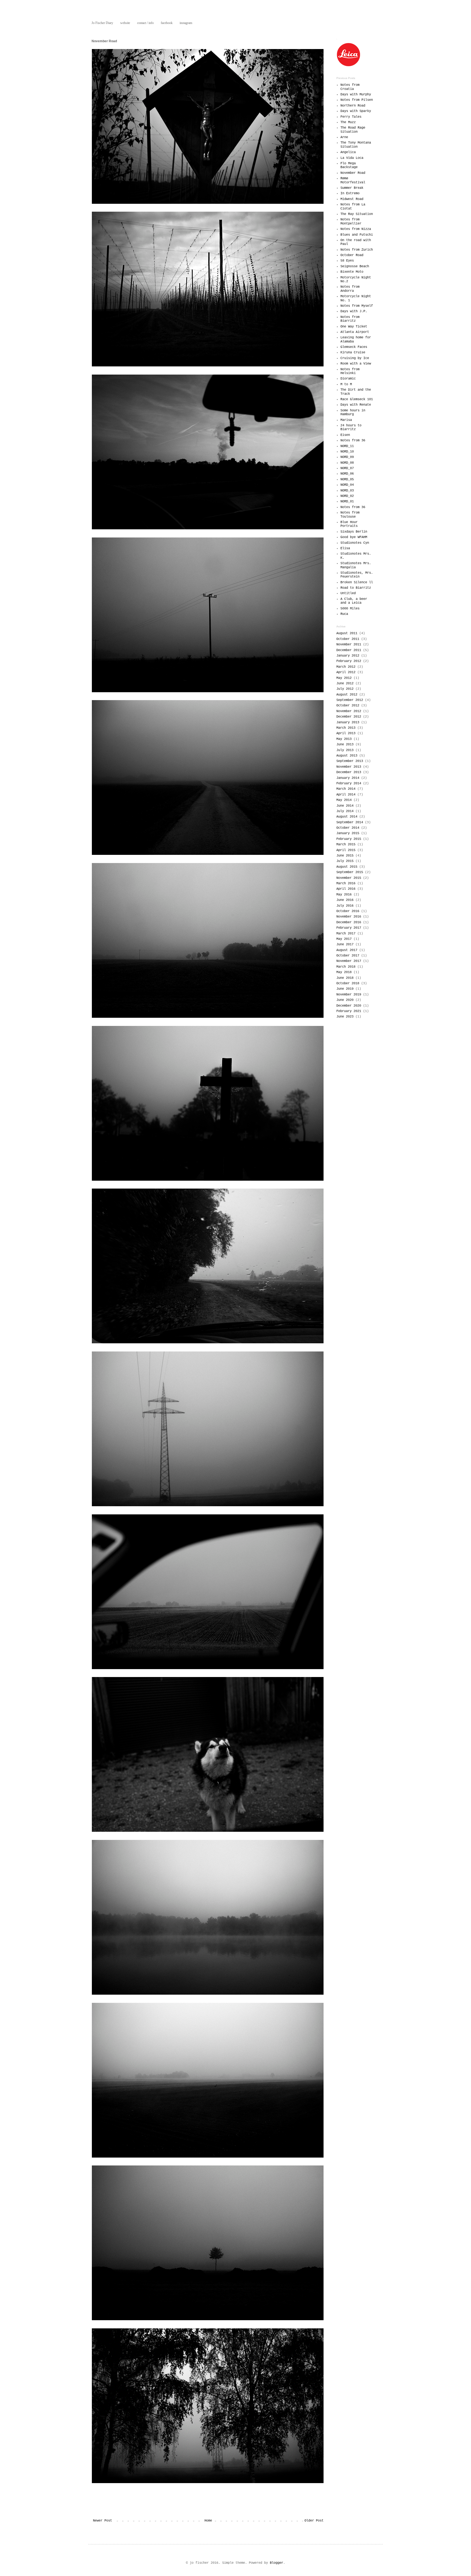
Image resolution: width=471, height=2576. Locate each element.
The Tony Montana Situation (356, 145)
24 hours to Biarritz (351, 427)
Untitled (348, 593)
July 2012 (345, 689)
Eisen (345, 435)
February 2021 (349, 1011)
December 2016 (349, 922)
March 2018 (346, 967)
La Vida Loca (352, 158)
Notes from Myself (357, 306)
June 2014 (345, 806)
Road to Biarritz (356, 588)
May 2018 (344, 972)
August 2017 (347, 950)
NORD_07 (347, 468)
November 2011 (349, 645)
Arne (344, 137)
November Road (353, 173)
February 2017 (349, 928)
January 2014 (348, 778)
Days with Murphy (356, 95)
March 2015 (346, 845)
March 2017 (346, 934)
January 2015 (348, 833)
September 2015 (350, 872)
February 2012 (349, 661)
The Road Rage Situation (353, 130)
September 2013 (350, 761)
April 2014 (346, 795)
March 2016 (346, 883)
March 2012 (346, 667)
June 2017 (345, 944)
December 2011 (349, 650)
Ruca (344, 614)
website (125, 23)
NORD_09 (347, 457)
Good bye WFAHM (354, 537)
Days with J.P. (354, 311)
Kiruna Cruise (353, 353)
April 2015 (346, 850)
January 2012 (348, 656)
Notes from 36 (353, 441)
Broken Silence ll (357, 582)
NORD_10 (347, 452)
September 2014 (350, 822)
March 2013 (346, 728)
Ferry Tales (351, 117)
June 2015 (345, 856)
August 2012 (347, 695)
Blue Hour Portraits (349, 524)
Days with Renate (356, 405)
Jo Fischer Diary (102, 23)
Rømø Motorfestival (353, 180)
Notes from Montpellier (351, 221)
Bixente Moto (352, 272)
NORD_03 (347, 491)
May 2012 (344, 678)
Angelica (348, 152)
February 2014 (349, 783)
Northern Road (353, 106)
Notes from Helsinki (350, 371)
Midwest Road (352, 199)
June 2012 (345, 684)
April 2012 (346, 672)
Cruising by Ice (355, 358)
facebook (167, 23)
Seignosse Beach (355, 266)
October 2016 (348, 911)
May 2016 (344, 895)
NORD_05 (347, 479)
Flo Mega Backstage (349, 165)
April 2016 (346, 889)
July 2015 (345, 861)
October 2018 (348, 983)
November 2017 (349, 961)
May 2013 (344, 739)
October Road (352, 255)
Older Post (314, 2521)
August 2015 (347, 867)
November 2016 (349, 917)
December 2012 (349, 717)
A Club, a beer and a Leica (354, 601)
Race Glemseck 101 (357, 399)
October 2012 (348, 706)
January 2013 (348, 722)
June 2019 (345, 989)
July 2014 (345, 811)
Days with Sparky (356, 111)
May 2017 (344, 939)
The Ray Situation (357, 214)
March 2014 (346, 789)
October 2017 (348, 956)
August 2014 (347, 817)
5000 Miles (350, 609)
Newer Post (102, 2521)
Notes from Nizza (356, 229)
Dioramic (348, 379)
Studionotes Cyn (355, 543)
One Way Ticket (354, 327)
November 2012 (349, 711)
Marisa (346, 420)
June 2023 (345, 1017)
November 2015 (349, 878)
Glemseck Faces (354, 347)
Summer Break (352, 188)
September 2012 (350, 700)
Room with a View (356, 364)
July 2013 (345, 750)
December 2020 (349, 1006)
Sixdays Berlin (354, 532)
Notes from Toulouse (350, 515)
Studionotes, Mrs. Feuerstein (357, 575)
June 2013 (345, 745)
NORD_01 (347, 502)
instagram (186, 23)
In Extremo (350, 193)
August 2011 (347, 633)
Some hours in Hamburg (353, 412)
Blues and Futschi (357, 235)
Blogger (277, 2563)
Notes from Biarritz (350, 319)
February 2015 (349, 839)
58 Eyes (347, 261)
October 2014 (348, 828)
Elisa (345, 548)
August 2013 (347, 756)
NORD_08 (347, 463)
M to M (346, 384)
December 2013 (349, 772)
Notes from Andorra (350, 289)
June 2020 (345, 1000)
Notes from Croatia (350, 87)
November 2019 (349, 995)
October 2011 (348, 639)
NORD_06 (347, 474)
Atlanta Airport (355, 332)
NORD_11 (347, 446)
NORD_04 (347, 485)
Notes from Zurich (357, 250)
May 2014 (344, 800)
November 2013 (349, 767)
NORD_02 (347, 496)
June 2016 (345, 900)
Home (208, 2521)
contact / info (145, 23)
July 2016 (345, 906)
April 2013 (346, 733)
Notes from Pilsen (357, 100)
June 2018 (345, 978)
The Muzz (348, 122)
